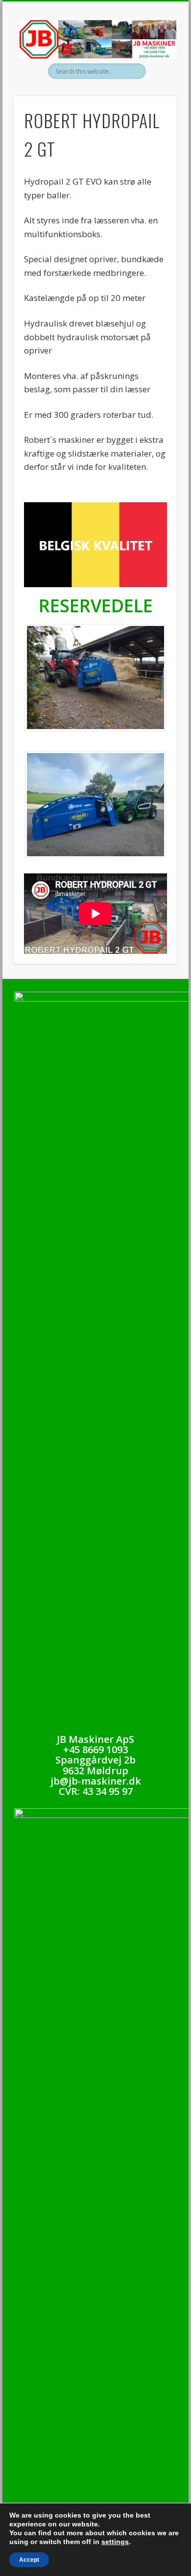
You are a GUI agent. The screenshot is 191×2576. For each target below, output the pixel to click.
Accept (29, 2560)
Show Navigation (153, 88)
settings (115, 2542)
